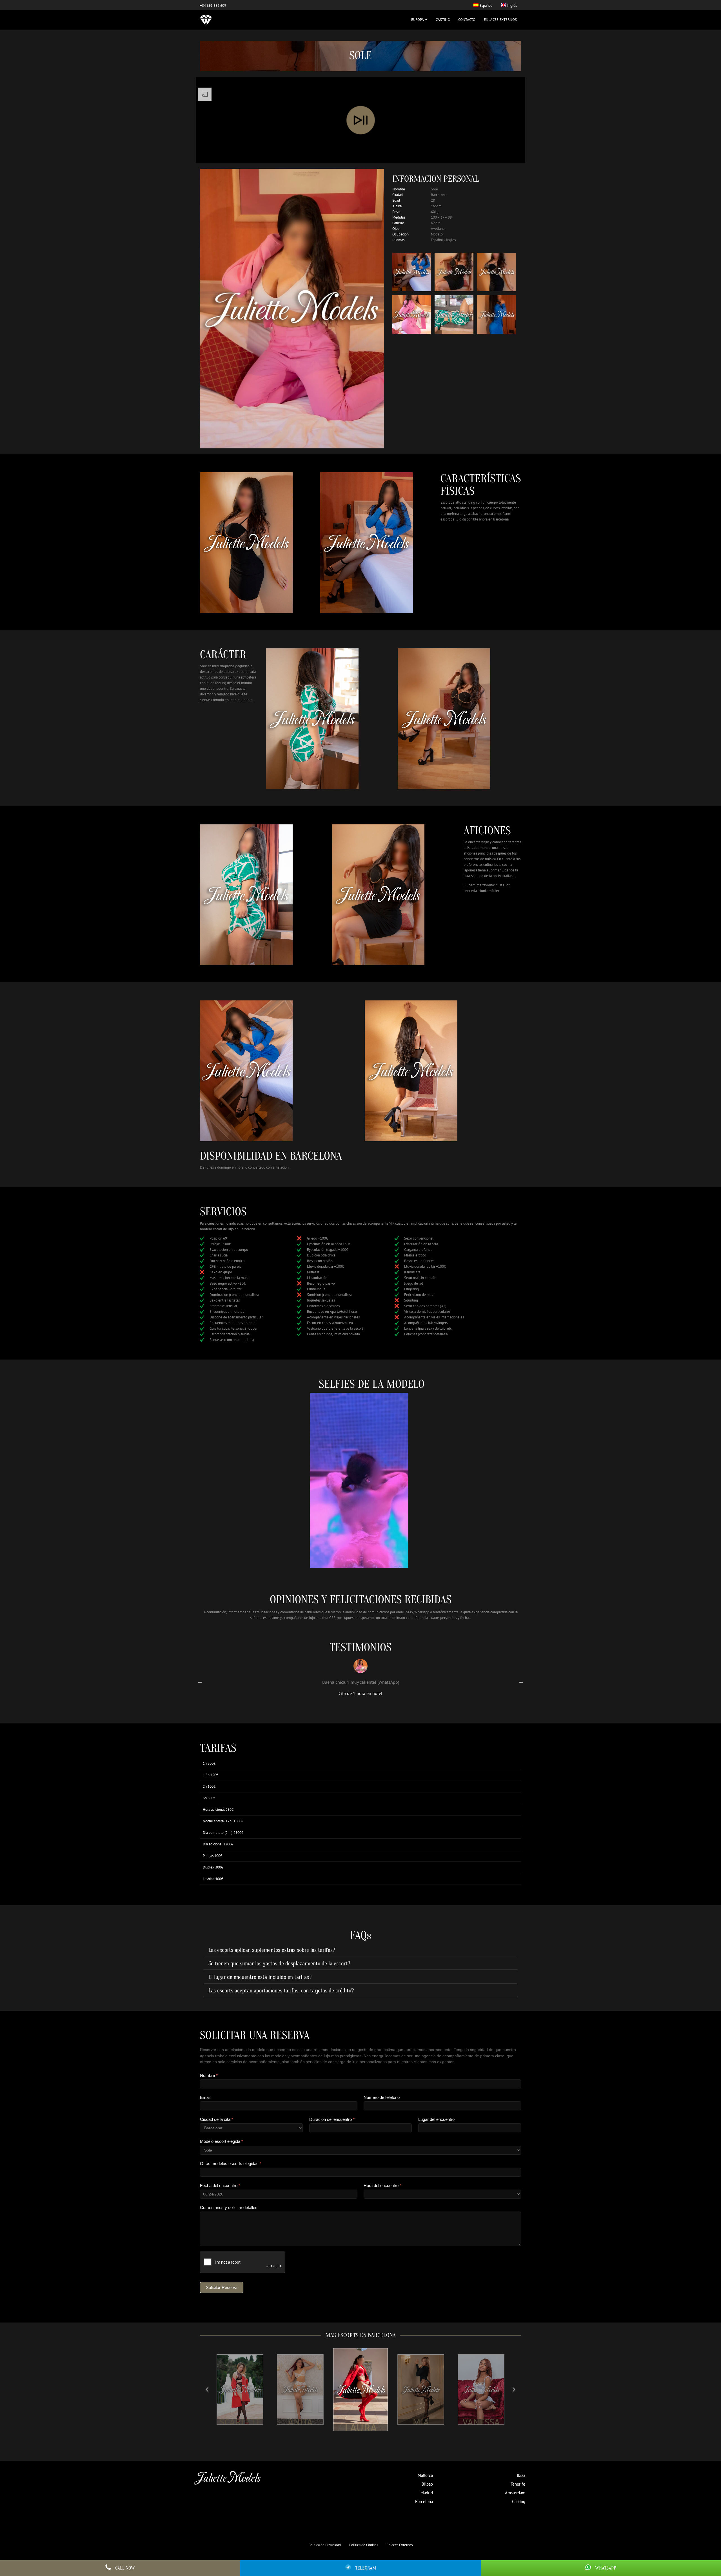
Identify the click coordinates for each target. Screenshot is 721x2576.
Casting (443, 20)
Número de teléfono (382, 2097)
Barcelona (424, 2502)
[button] (207, 2390)
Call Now (125, 2568)
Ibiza (521, 2475)
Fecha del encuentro (220, 2185)
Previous (200, 1681)
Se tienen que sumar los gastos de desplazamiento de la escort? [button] (279, 1964)
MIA (351, 2426)
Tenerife (518, 2484)
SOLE (471, 2422)
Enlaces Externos (500, 20)
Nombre (209, 2075)
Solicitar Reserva (222, 2287)
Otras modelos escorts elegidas (231, 2164)
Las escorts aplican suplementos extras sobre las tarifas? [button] (272, 1950)
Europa (418, 20)
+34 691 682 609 (213, 5)
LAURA (291, 2422)
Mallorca (425, 2475)
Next (521, 1681)
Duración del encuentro (332, 2119)
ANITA (230, 2422)
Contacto (467, 20)
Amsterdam (515, 2493)
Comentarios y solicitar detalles (229, 2207)
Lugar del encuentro (436, 2119)
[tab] (360, 1950)
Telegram (366, 2568)
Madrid (427, 2493)
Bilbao (427, 2484)
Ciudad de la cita (217, 2119)
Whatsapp (606, 2568)
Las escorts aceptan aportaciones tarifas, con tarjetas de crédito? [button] (281, 1991)
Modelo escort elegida (222, 2141)
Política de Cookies (364, 2545)
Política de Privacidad (325, 2545)
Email (205, 2097)
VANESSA (411, 2423)
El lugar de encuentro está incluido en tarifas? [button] (260, 1977)
